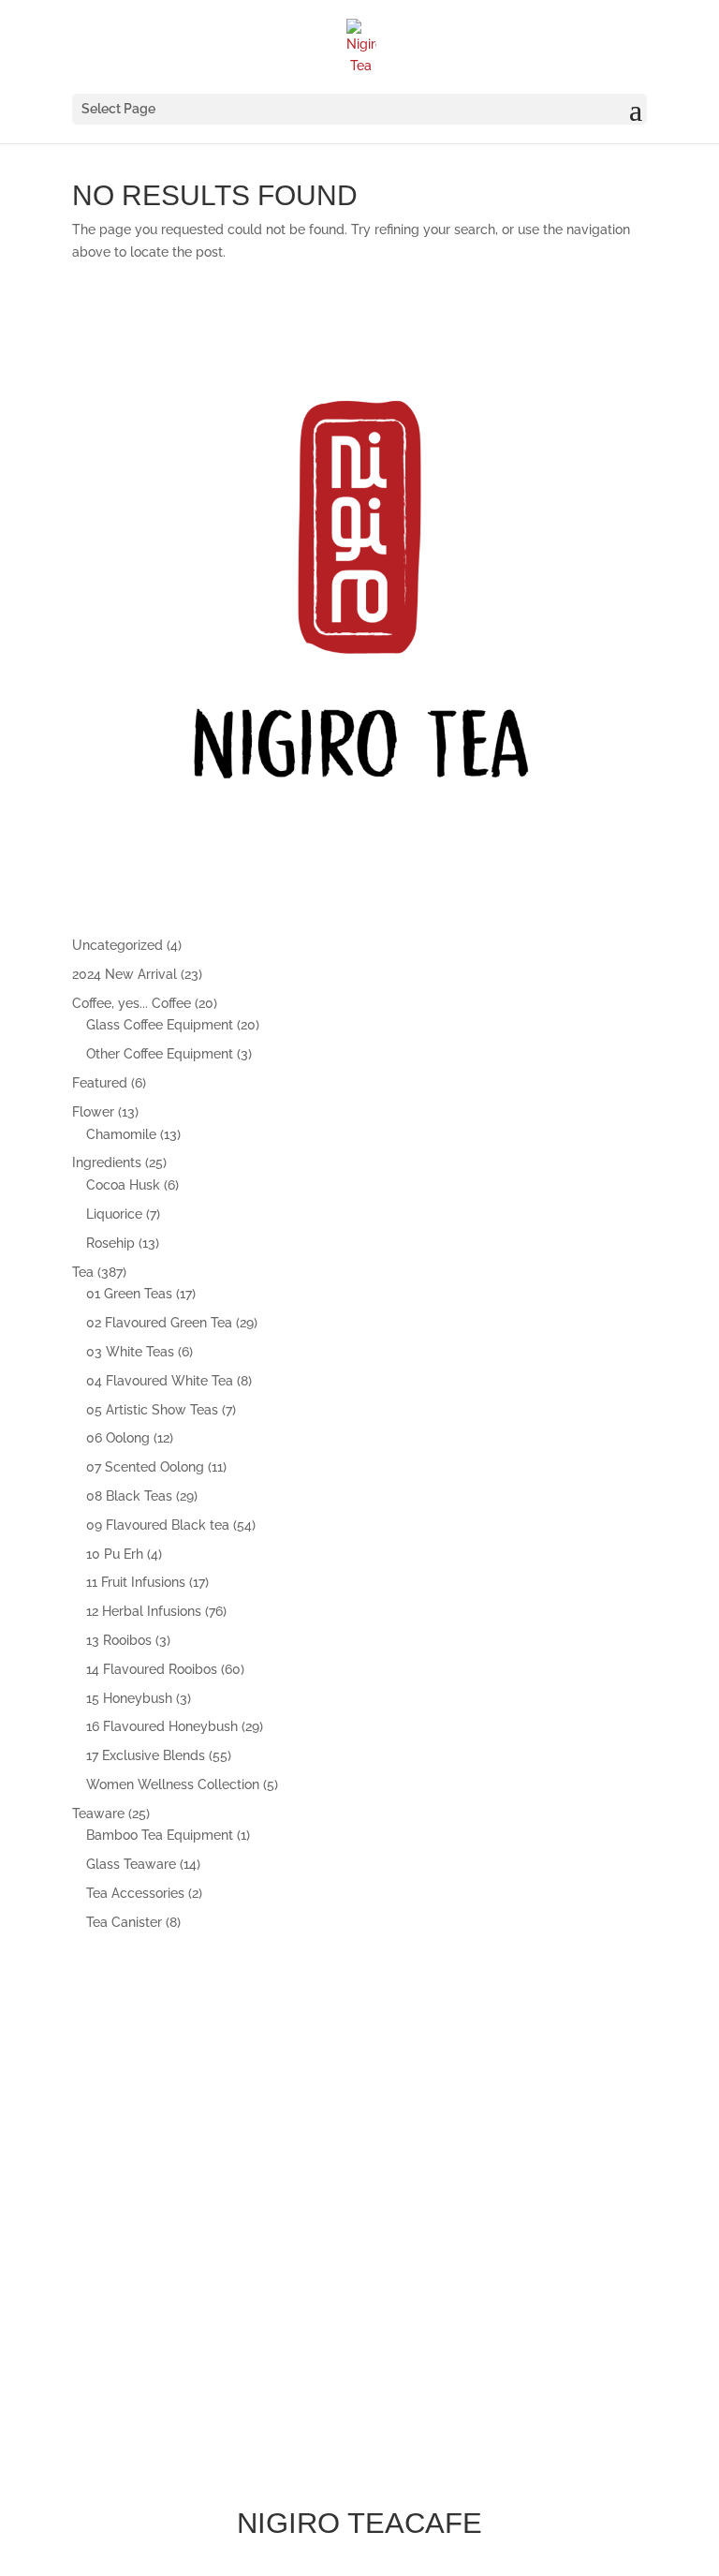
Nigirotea (179, 2285)
